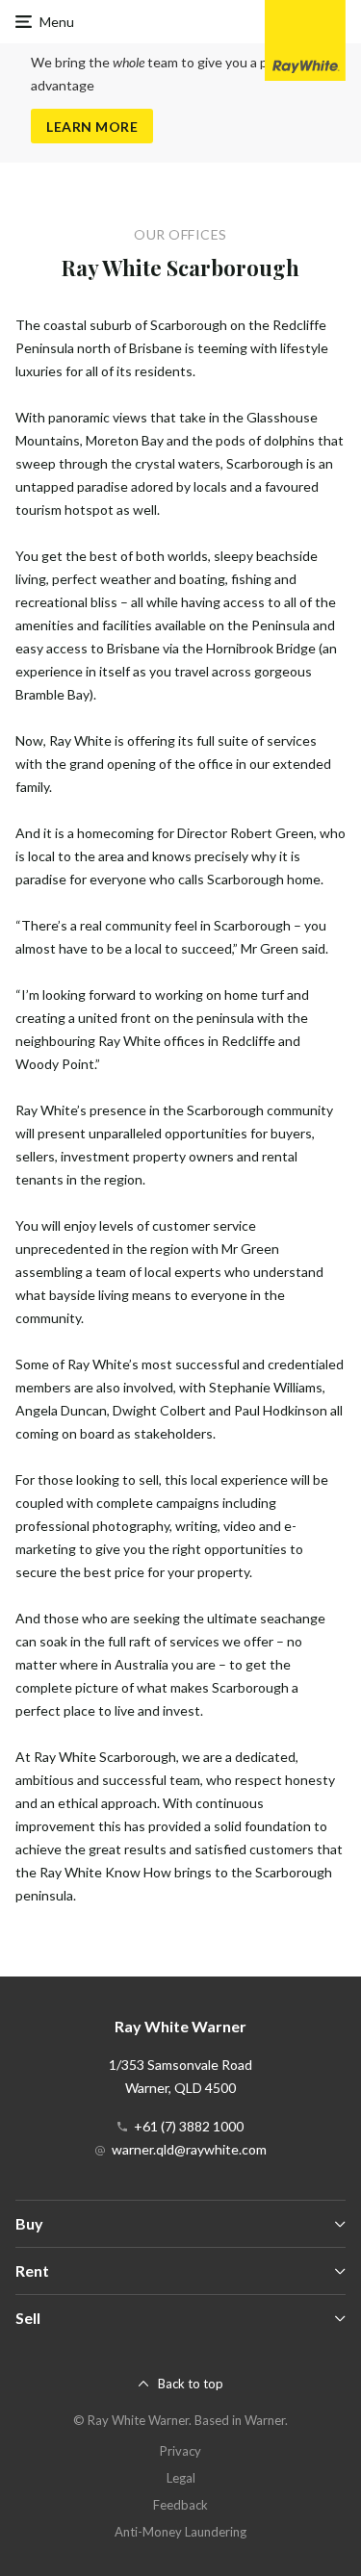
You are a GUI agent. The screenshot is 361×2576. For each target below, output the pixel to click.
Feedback (180, 2505)
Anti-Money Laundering (180, 2532)
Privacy (180, 2451)
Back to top (191, 2384)
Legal (181, 2478)
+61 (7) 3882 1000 (189, 2126)
